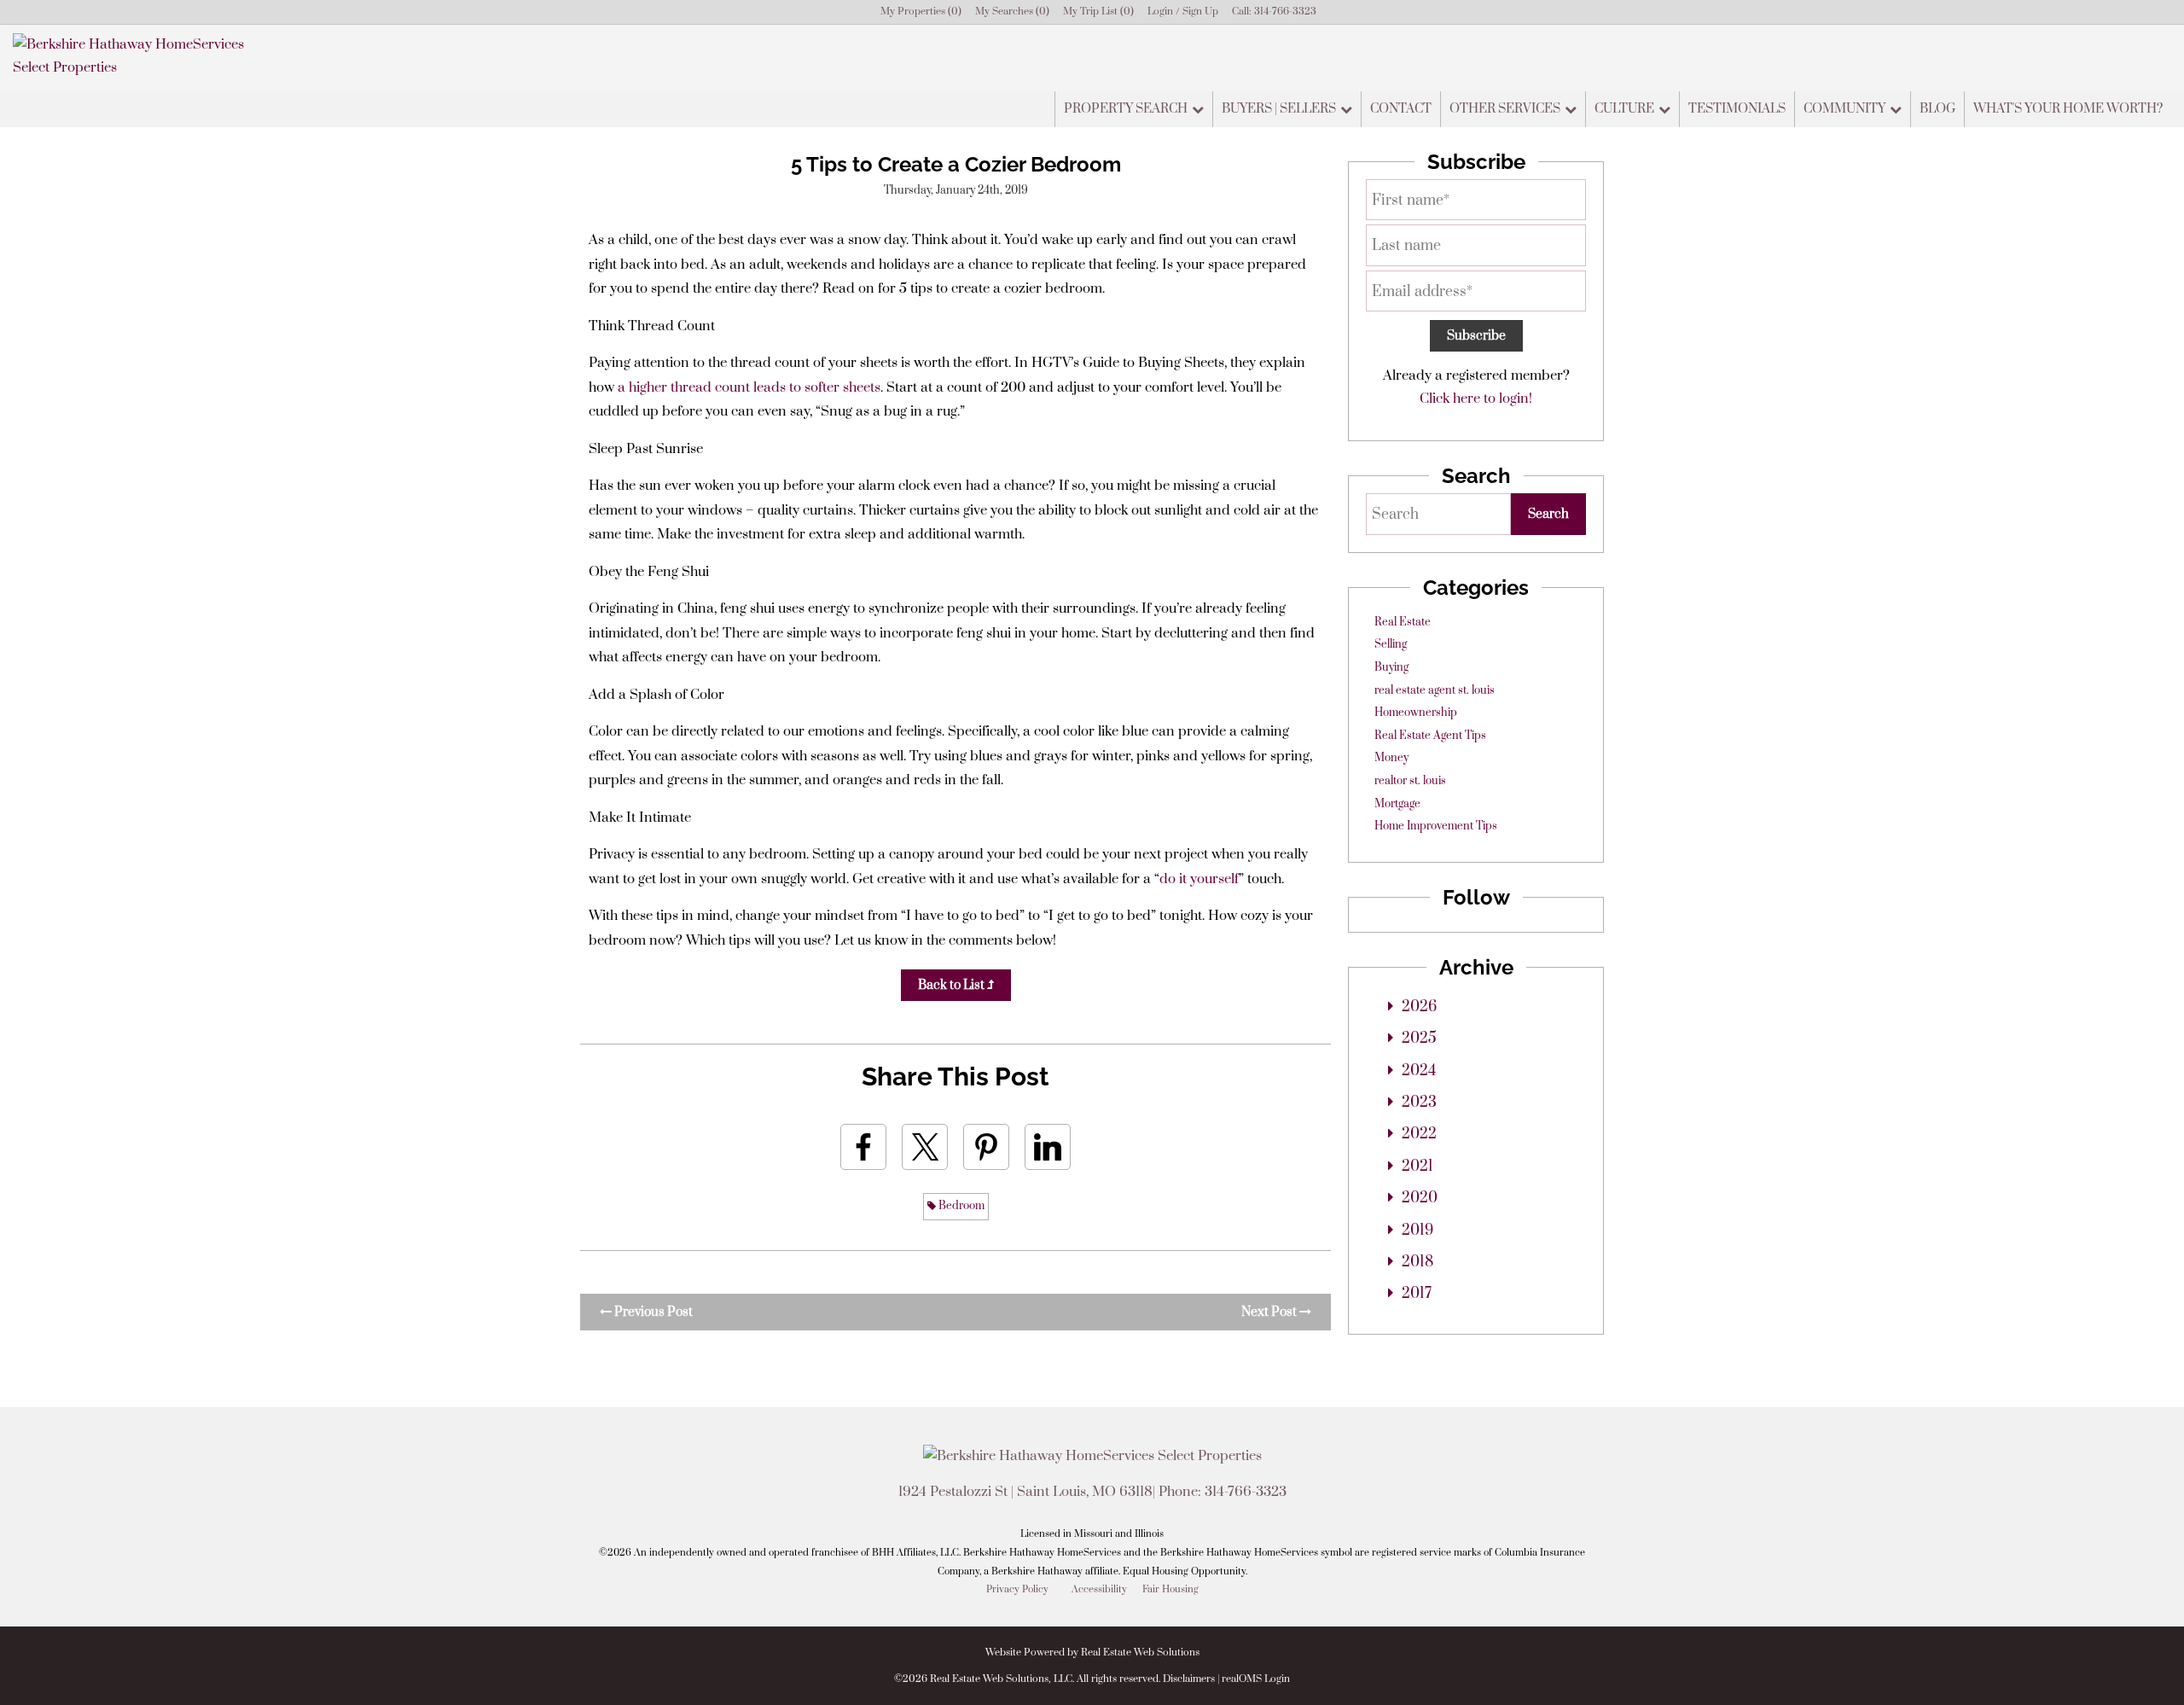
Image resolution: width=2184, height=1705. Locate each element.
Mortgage (1397, 804)
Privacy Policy (1017, 1589)
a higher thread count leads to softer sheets (749, 387)
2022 (1419, 1134)
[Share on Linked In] (1048, 1147)
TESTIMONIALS (1737, 109)
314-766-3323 (1285, 12)
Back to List (953, 985)
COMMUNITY (1844, 109)
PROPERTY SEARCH (1126, 109)
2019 (1417, 1231)
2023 (1419, 1103)
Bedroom (960, 1206)
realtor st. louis (1410, 781)
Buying (1391, 667)
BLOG (1937, 109)
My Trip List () (1098, 12)
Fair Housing (1170, 1589)
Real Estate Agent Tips (1430, 736)
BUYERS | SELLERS (1279, 109)
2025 (1419, 1039)
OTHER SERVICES (1505, 109)
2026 (1419, 1007)
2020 (1420, 1198)
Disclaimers (1189, 1679)
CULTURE (1624, 109)
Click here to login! (1476, 399)
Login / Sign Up (1183, 12)
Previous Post (652, 1312)
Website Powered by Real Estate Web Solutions (1092, 1653)
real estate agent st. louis (1435, 690)
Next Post (1270, 1312)
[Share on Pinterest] (986, 1147)
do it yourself (1199, 879)
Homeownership (1416, 713)
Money (1391, 758)
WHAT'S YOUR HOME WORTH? (2068, 109)
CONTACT (1401, 109)
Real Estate (1403, 622)
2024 (1419, 1071)
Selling (1391, 644)
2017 (1417, 1294)
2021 (1417, 1167)
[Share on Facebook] (863, 1147)
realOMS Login (1256, 1679)
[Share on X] (925, 1147)
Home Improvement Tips (1436, 826)
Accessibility (1099, 1589)
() (921, 12)
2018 (1417, 1262)
